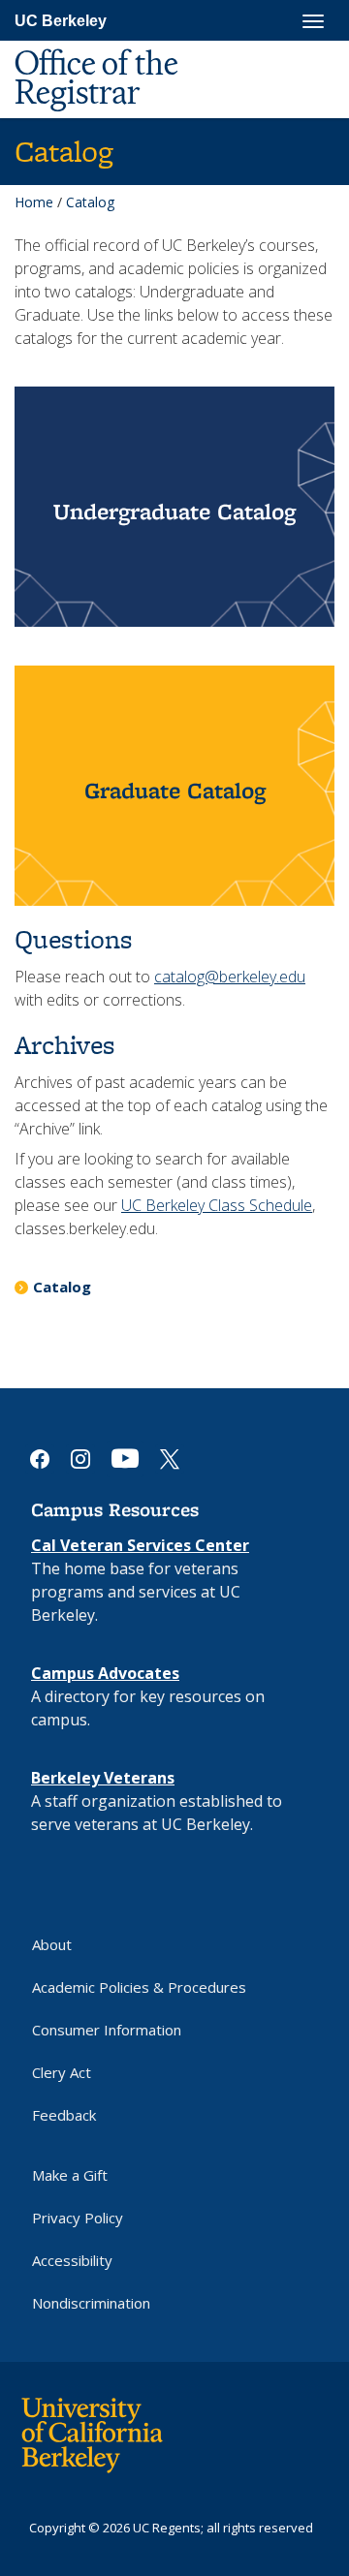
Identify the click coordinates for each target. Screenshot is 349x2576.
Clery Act (62, 2072)
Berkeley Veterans (103, 1778)
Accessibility (72, 2260)
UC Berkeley (61, 21)
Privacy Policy (78, 2218)
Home (34, 202)
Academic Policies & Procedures (139, 1987)
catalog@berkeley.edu (230, 977)
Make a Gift (70, 2175)
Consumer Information (107, 2030)
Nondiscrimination (91, 2303)
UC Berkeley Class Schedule (217, 1205)
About (52, 1944)
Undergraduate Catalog (174, 511)
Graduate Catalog (175, 790)
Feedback (64, 2115)
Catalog (62, 1287)
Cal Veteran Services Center (140, 1545)
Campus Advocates (105, 1673)
